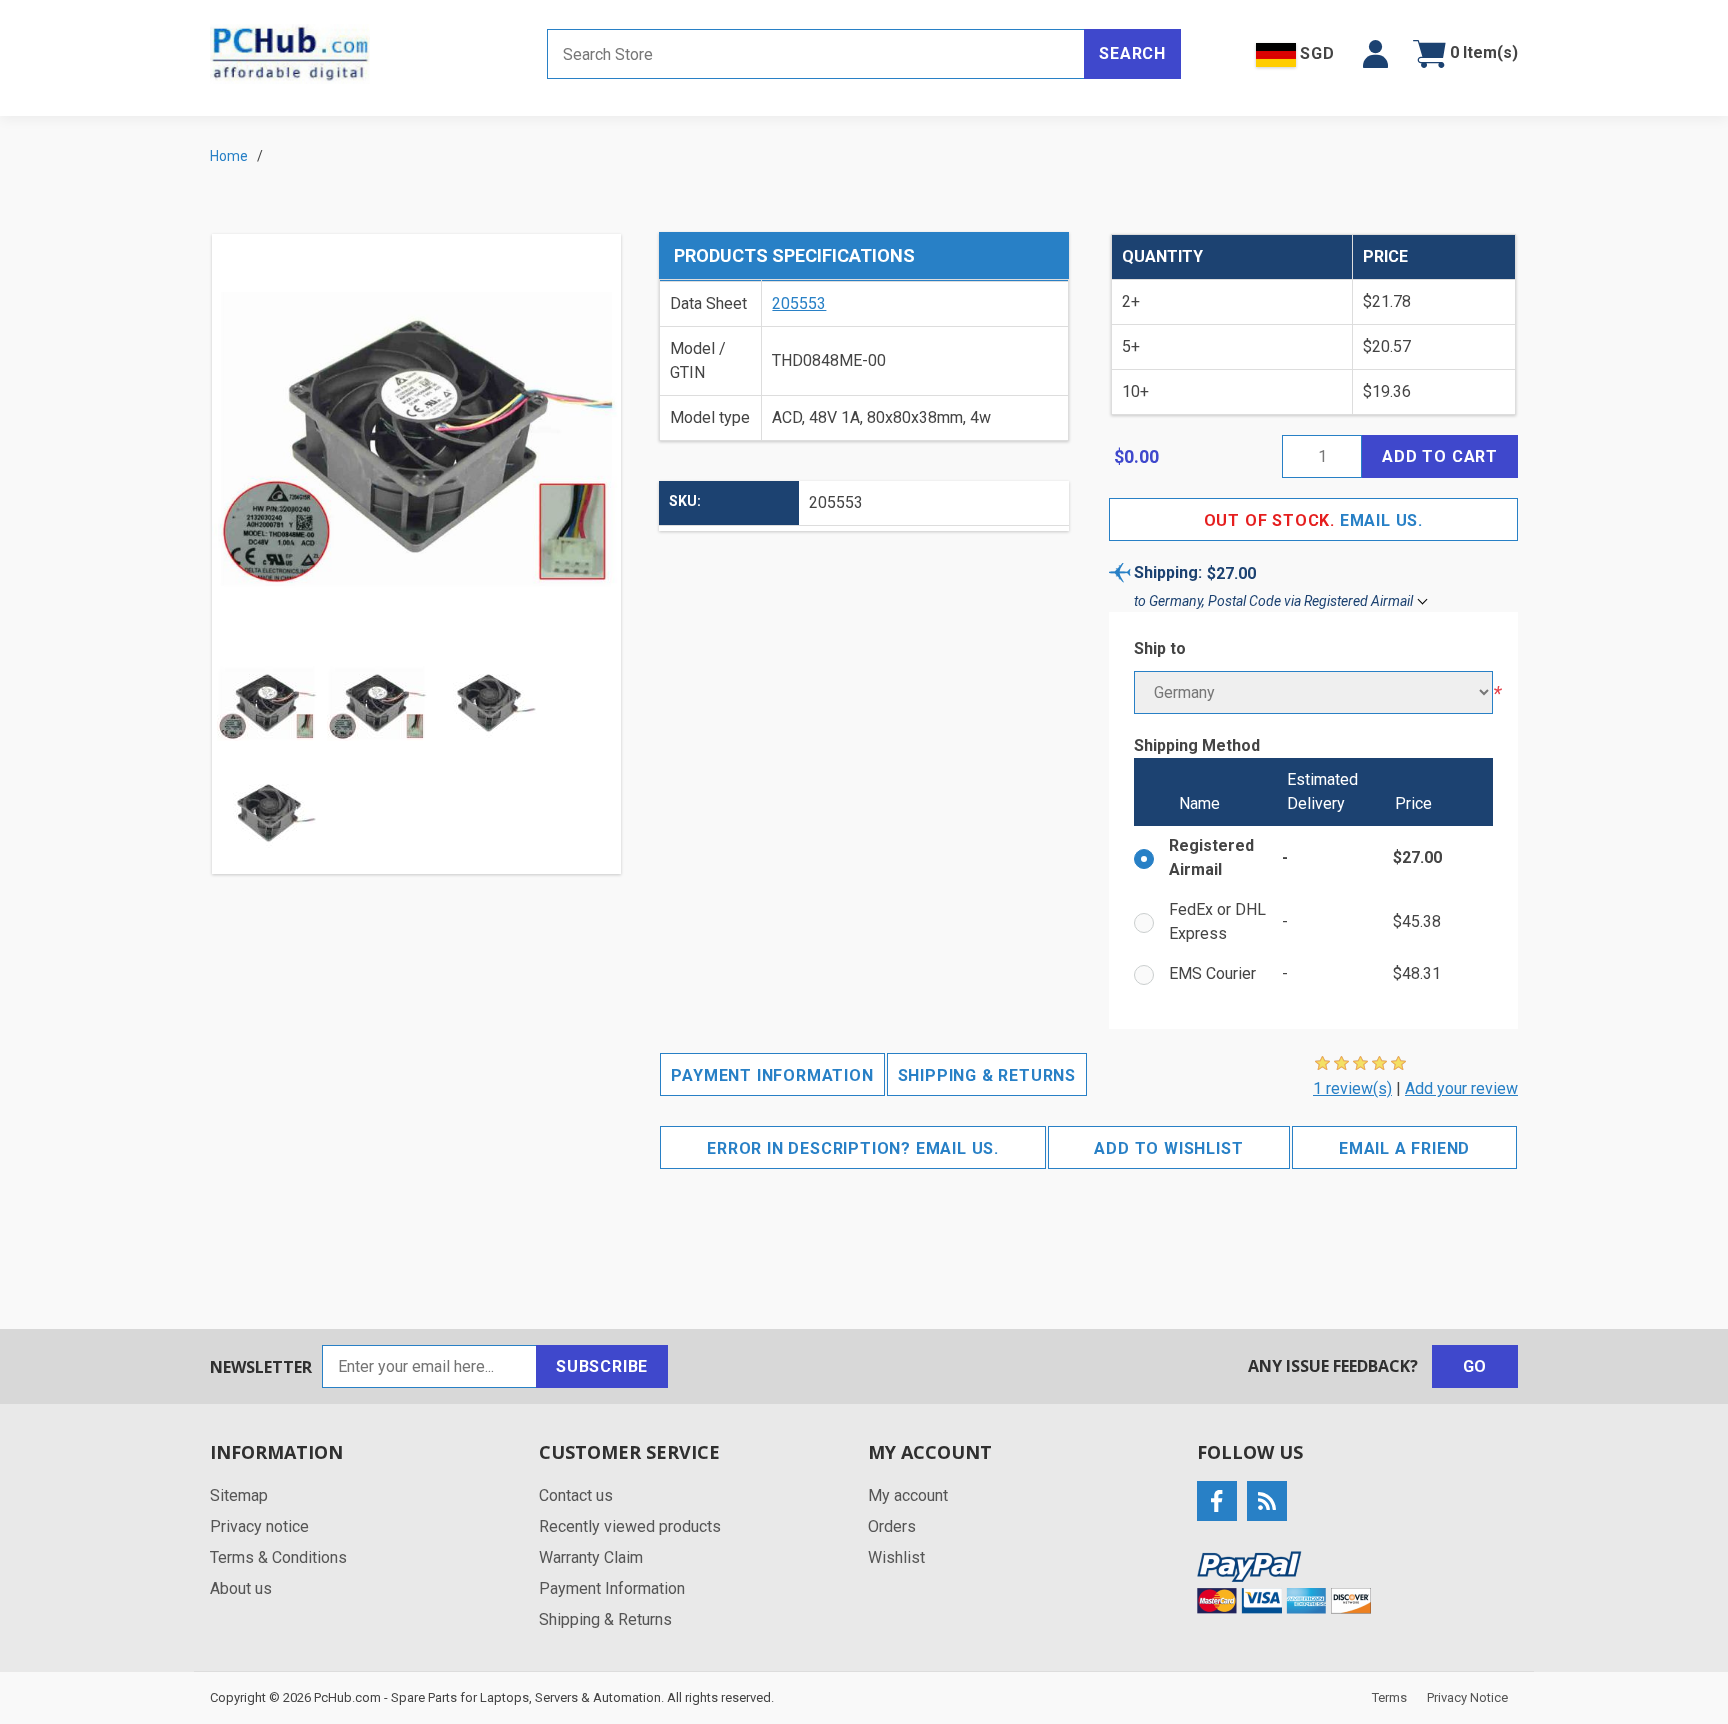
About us (241, 1588)
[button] (1375, 54)
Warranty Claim (591, 1557)
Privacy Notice (1467, 1697)
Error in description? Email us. (853, 1148)
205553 (799, 303)
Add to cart (1440, 456)
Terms (1389, 1697)
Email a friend (1404, 1148)
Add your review (1461, 1088)
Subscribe (602, 1366)
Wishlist (896, 1557)
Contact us (576, 1495)
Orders (892, 1526)
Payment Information (772, 1075)
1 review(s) (1352, 1088)
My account (908, 1495)
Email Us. (1313, 520)
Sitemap (239, 1495)
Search (1132, 53)
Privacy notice (259, 1526)
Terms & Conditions (278, 1557)
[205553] (377, 704)
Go (1475, 1366)
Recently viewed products (630, 1526)
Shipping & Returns (987, 1075)
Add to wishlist (1168, 1148)
